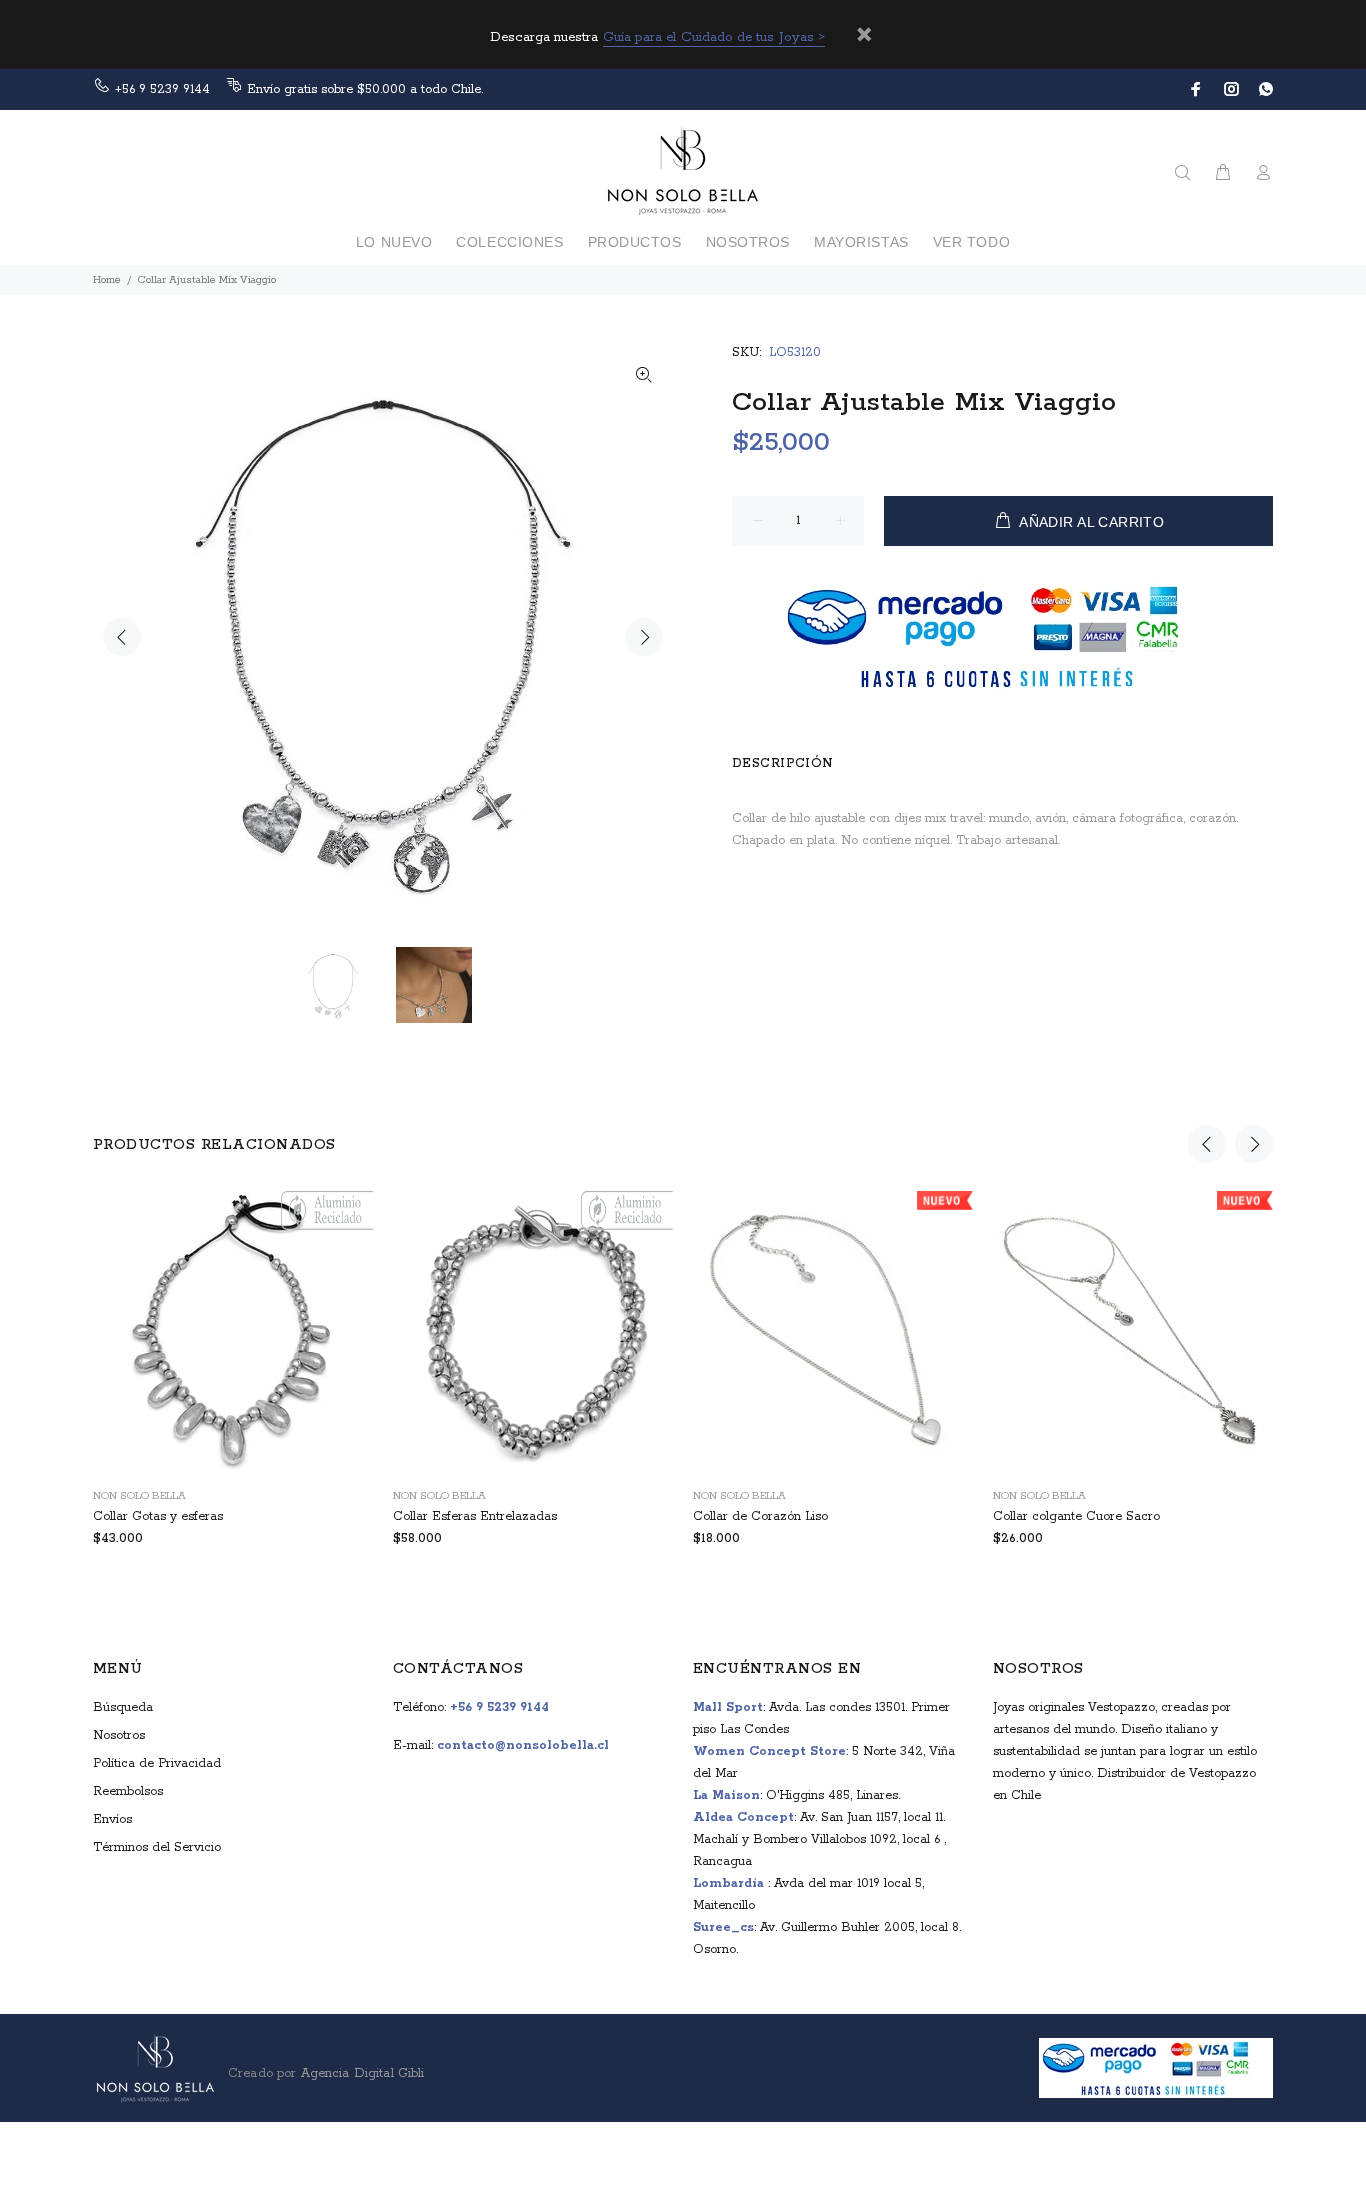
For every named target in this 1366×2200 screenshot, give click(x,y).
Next (644, 637)
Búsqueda (123, 1707)
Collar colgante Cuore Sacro (1076, 1516)
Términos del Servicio (157, 1847)
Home (107, 280)
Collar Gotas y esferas (158, 1516)
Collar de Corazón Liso (760, 1516)
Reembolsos (128, 1791)
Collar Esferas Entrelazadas (475, 1516)
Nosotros (119, 1735)
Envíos (112, 1819)
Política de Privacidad (157, 1763)
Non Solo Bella (139, 1496)
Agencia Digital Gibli (360, 2073)
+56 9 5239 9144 (162, 89)
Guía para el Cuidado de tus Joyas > (714, 37)
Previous (122, 637)
